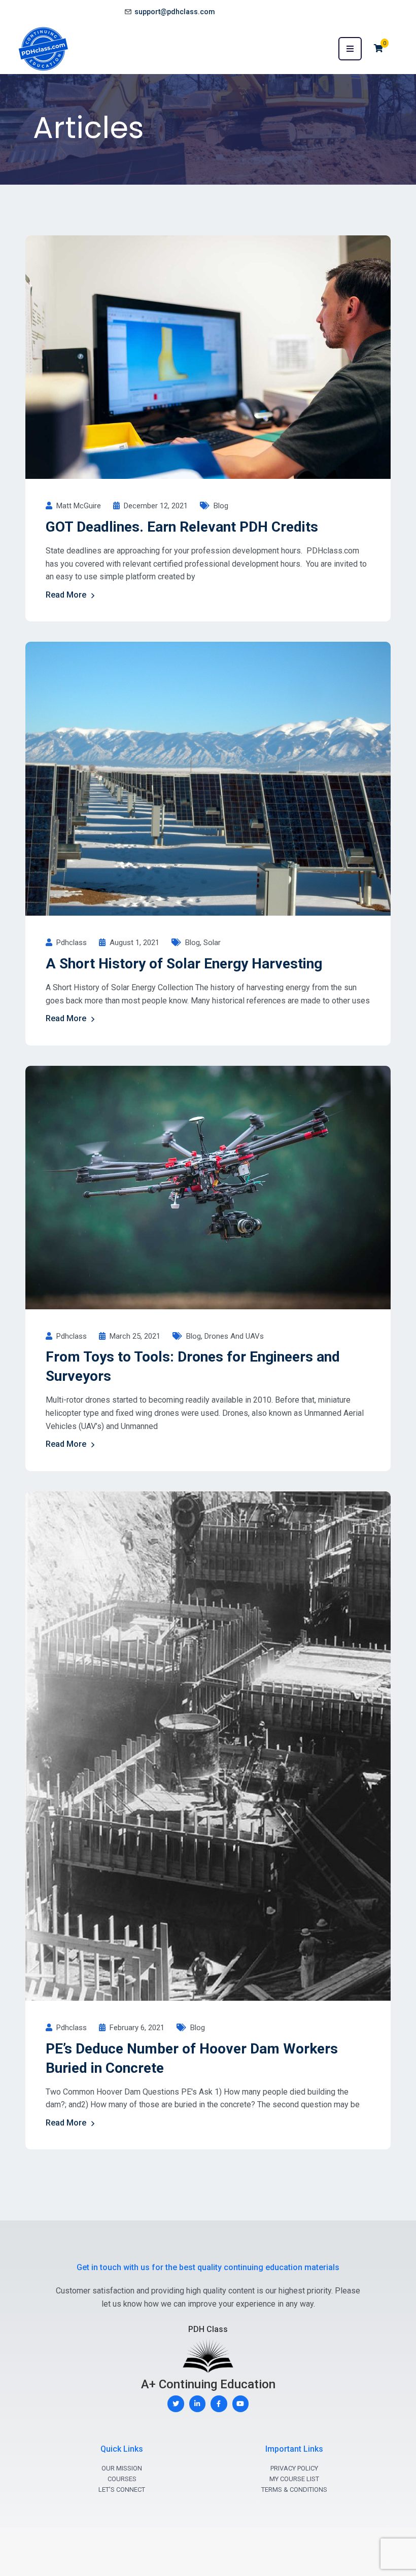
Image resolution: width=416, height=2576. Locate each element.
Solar (212, 943)
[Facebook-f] (219, 2404)
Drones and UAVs (234, 1336)
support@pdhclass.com (175, 12)
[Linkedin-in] (198, 2404)
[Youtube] (241, 2404)
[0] (378, 48)
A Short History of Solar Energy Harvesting (184, 964)
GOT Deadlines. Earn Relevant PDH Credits (182, 527)
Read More (66, 595)
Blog (221, 506)
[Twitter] (176, 2404)
